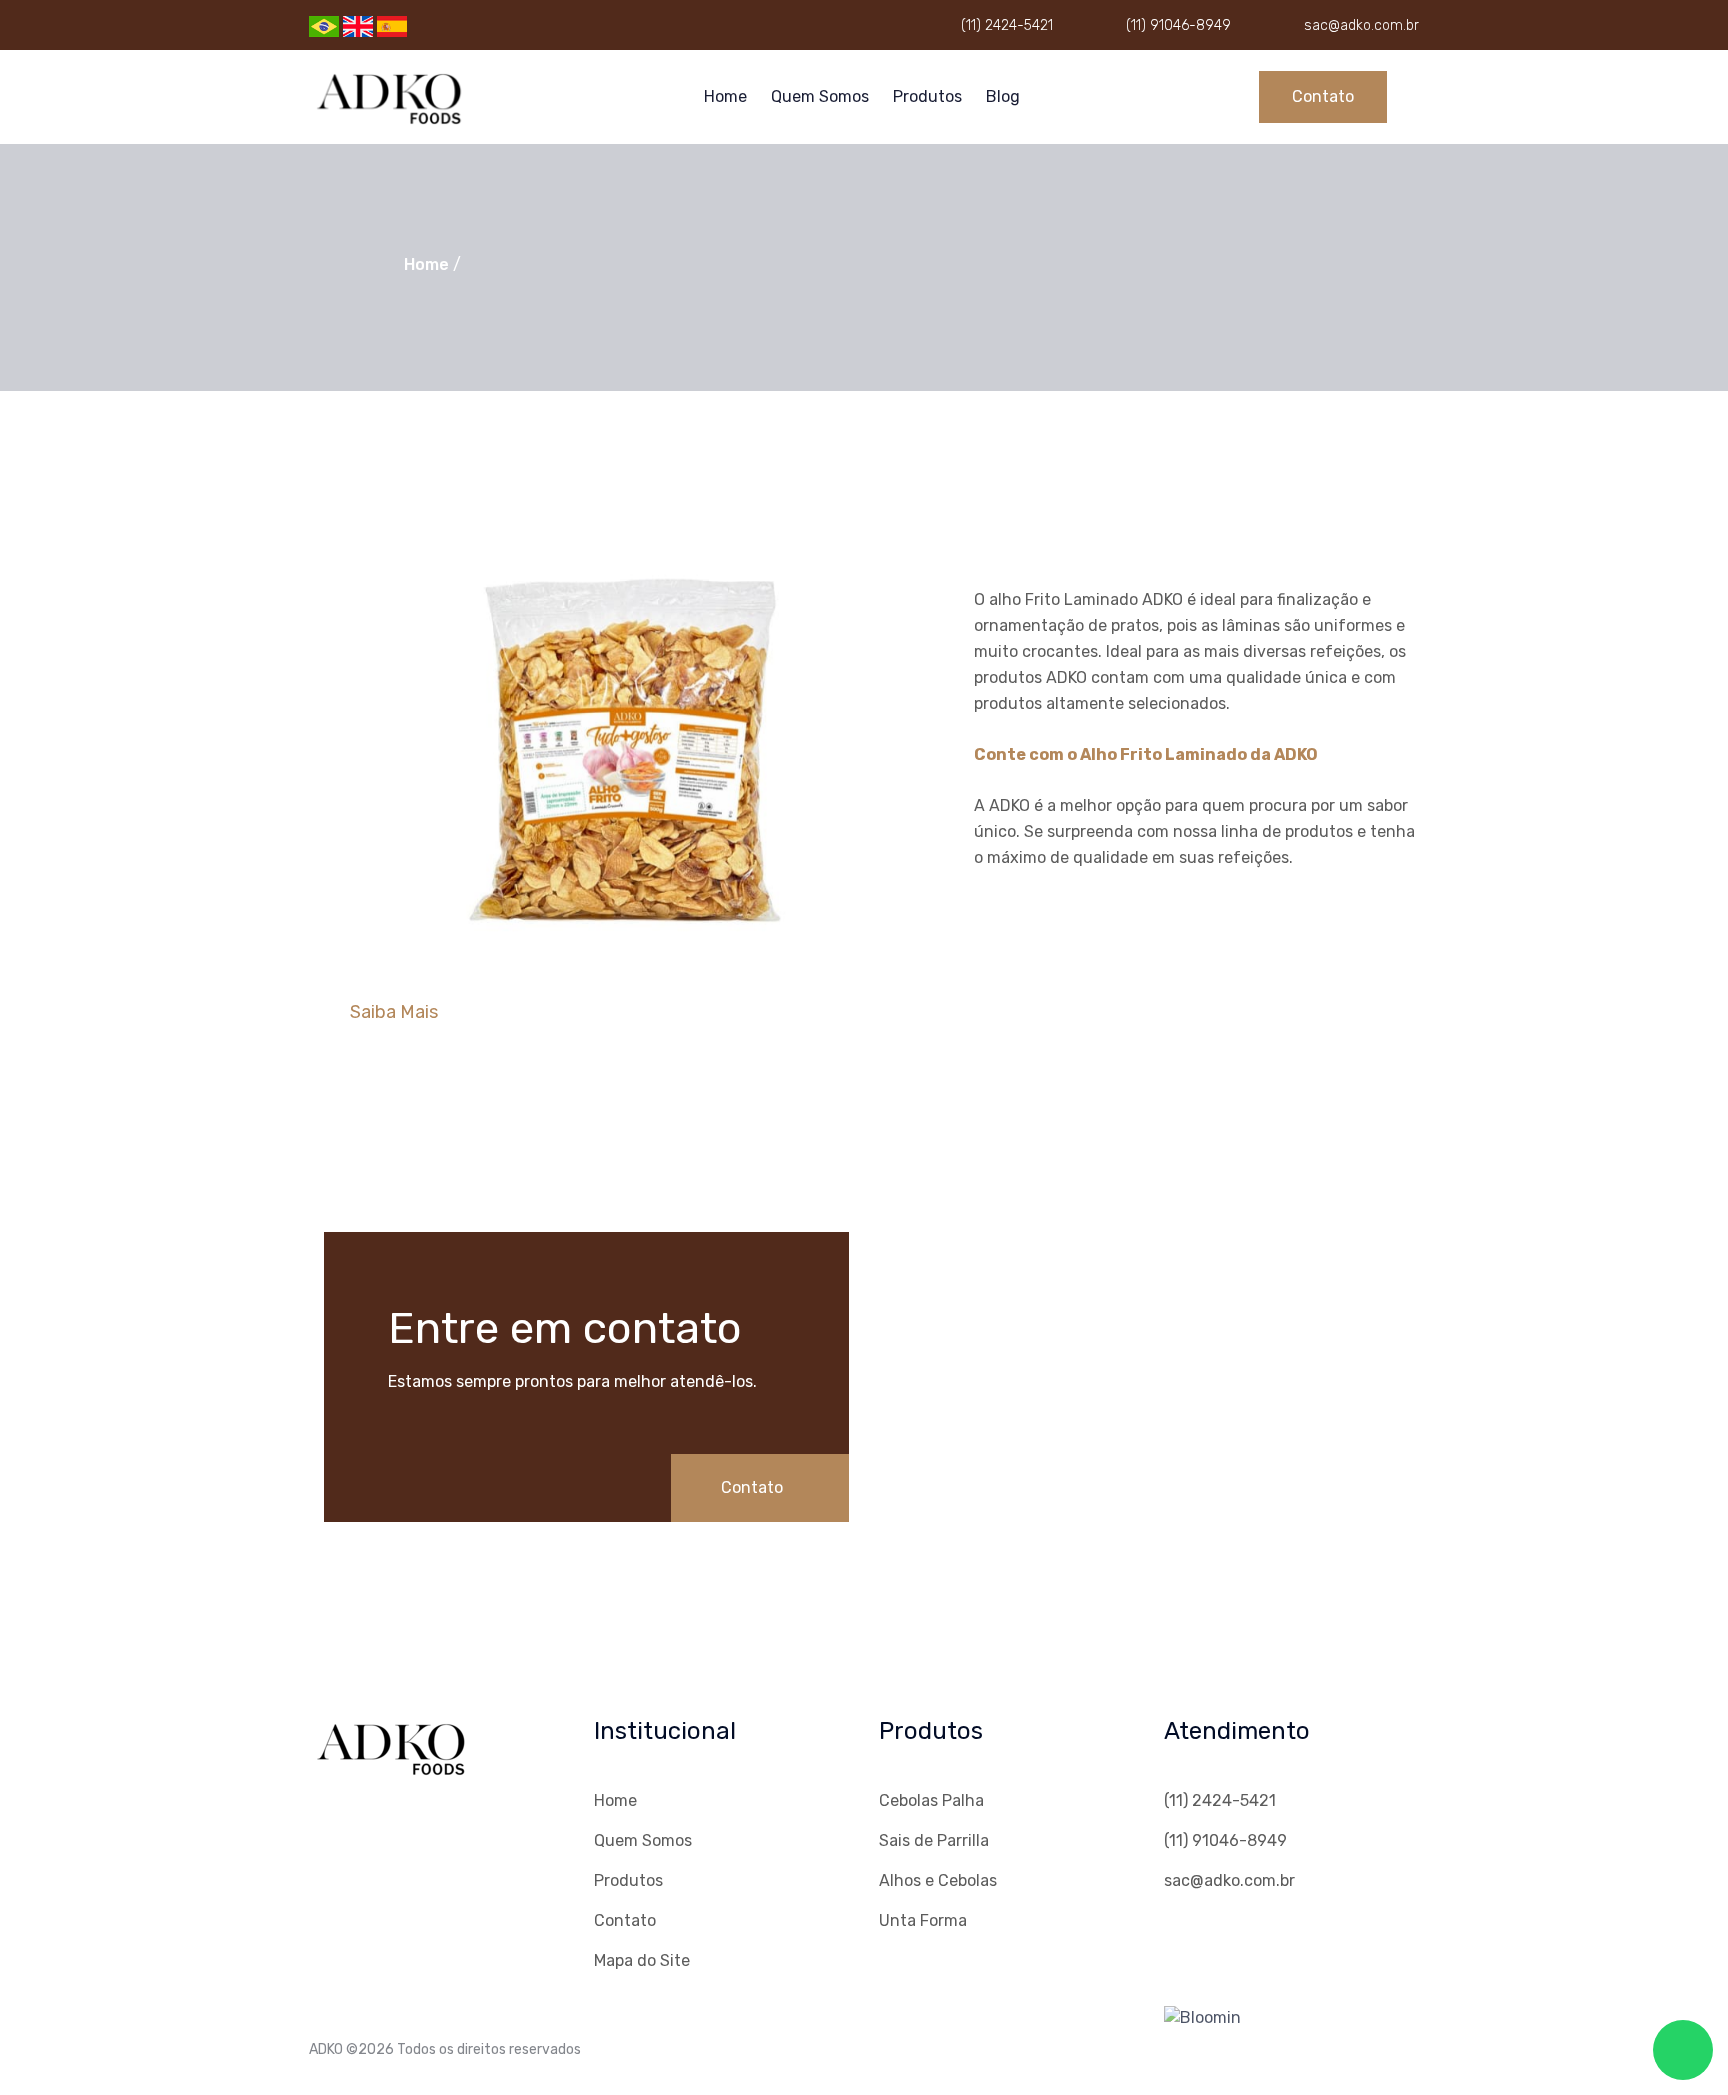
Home (725, 96)
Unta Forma (923, 1920)
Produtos (927, 96)
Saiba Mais (394, 1012)
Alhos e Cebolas (938, 1880)
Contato (1323, 96)
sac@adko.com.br (1361, 25)
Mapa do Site (642, 1960)
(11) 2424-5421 (1007, 25)
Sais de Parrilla (934, 1840)
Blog (1003, 96)
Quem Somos (820, 96)
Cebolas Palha (931, 1800)
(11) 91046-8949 (1178, 25)
